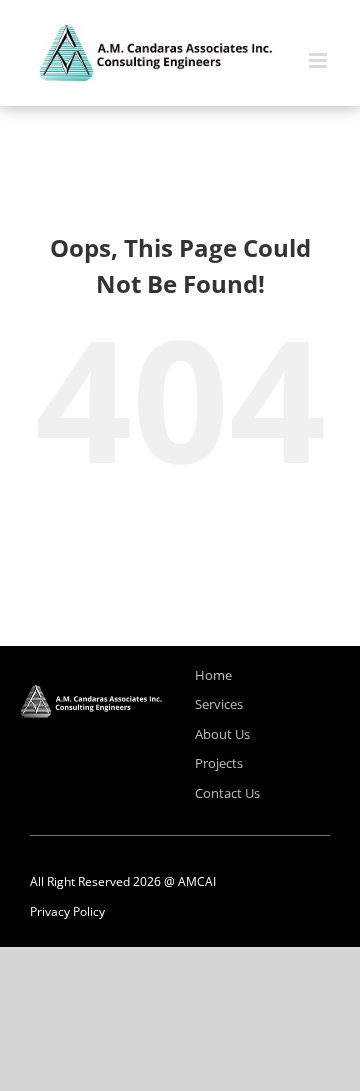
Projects (219, 763)
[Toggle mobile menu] (319, 60)
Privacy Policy (67, 911)
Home (213, 675)
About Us (222, 734)
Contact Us (227, 793)
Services (219, 704)
